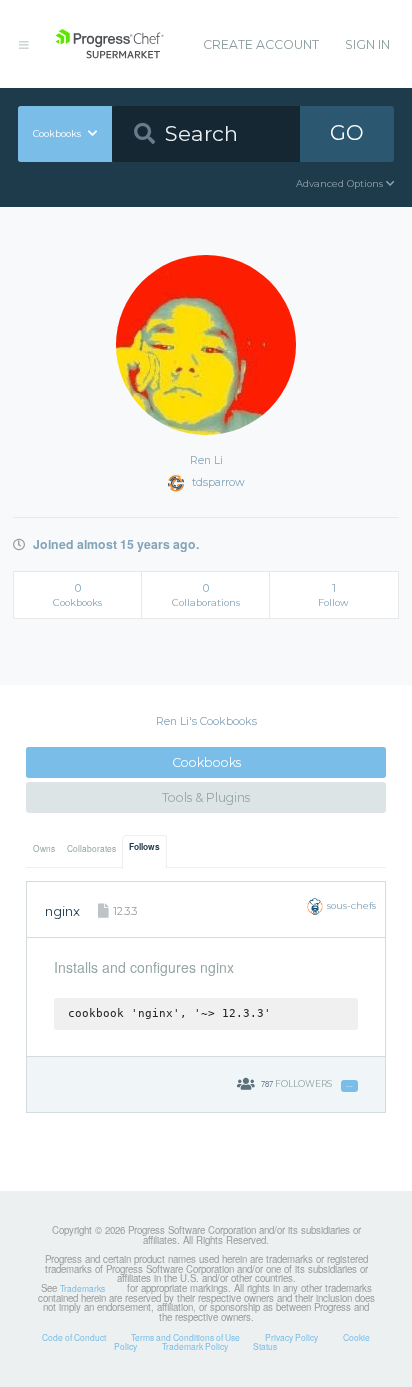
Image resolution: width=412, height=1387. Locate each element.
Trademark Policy (195, 1346)
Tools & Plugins (206, 797)
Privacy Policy (291, 1337)
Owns (44, 848)
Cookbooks (206, 762)
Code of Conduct (74, 1337)
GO (347, 132)
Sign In (367, 44)
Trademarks (82, 1288)
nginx (62, 911)
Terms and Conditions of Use (185, 1337)
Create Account (261, 44)
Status (265, 1346)
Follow (349, 1086)
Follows (144, 847)
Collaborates (91, 848)
